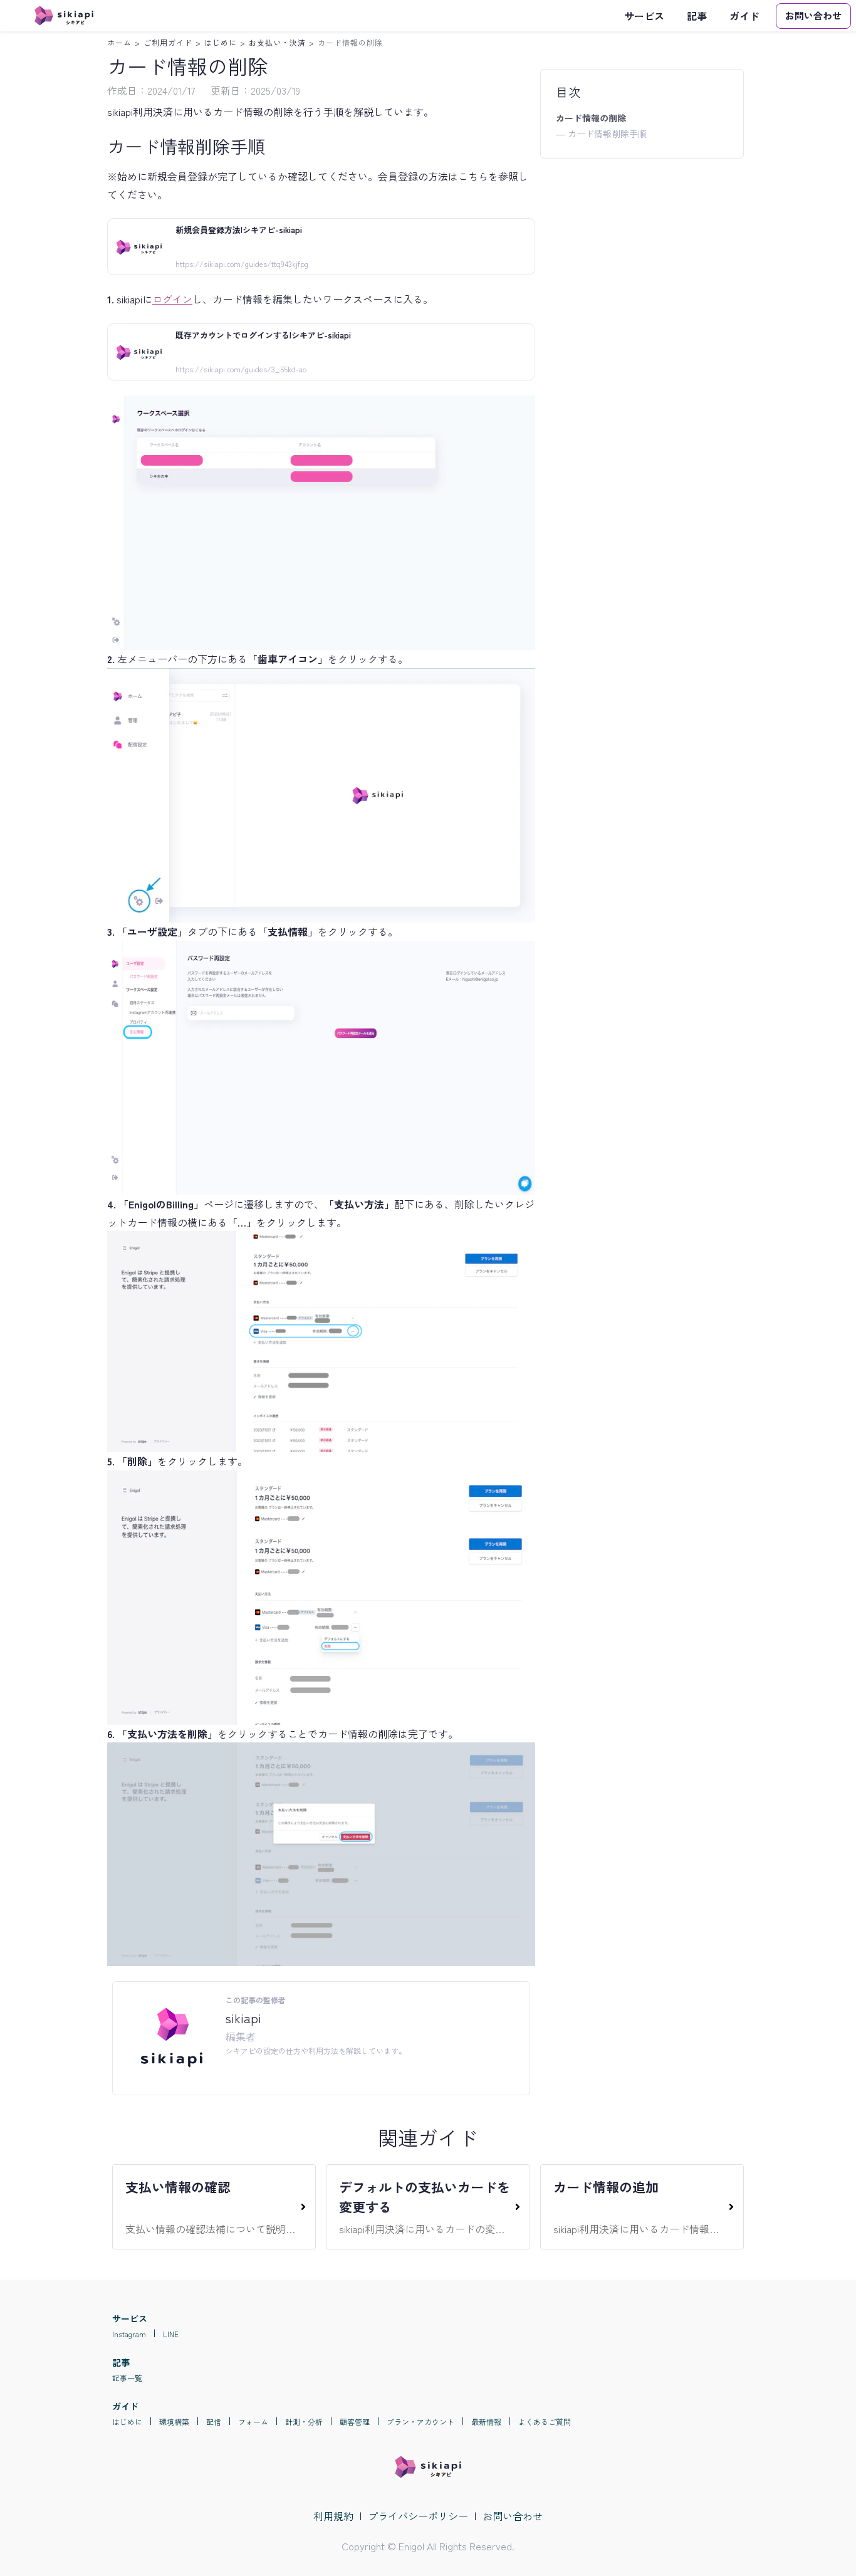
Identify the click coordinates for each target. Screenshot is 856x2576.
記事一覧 (127, 2378)
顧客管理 (355, 2422)
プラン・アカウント (420, 2422)
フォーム (253, 2422)
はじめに (221, 42)
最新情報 (486, 2422)
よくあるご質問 (545, 2422)
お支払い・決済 (277, 42)
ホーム (119, 42)
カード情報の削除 (350, 42)
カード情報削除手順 (607, 134)
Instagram (129, 2334)
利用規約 (333, 2516)
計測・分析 (304, 2422)
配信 (214, 2422)
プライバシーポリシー (418, 2516)
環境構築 (174, 2422)
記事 (697, 16)
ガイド (744, 16)
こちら (473, 176)
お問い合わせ (513, 2516)
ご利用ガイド (168, 42)
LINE (171, 2334)
